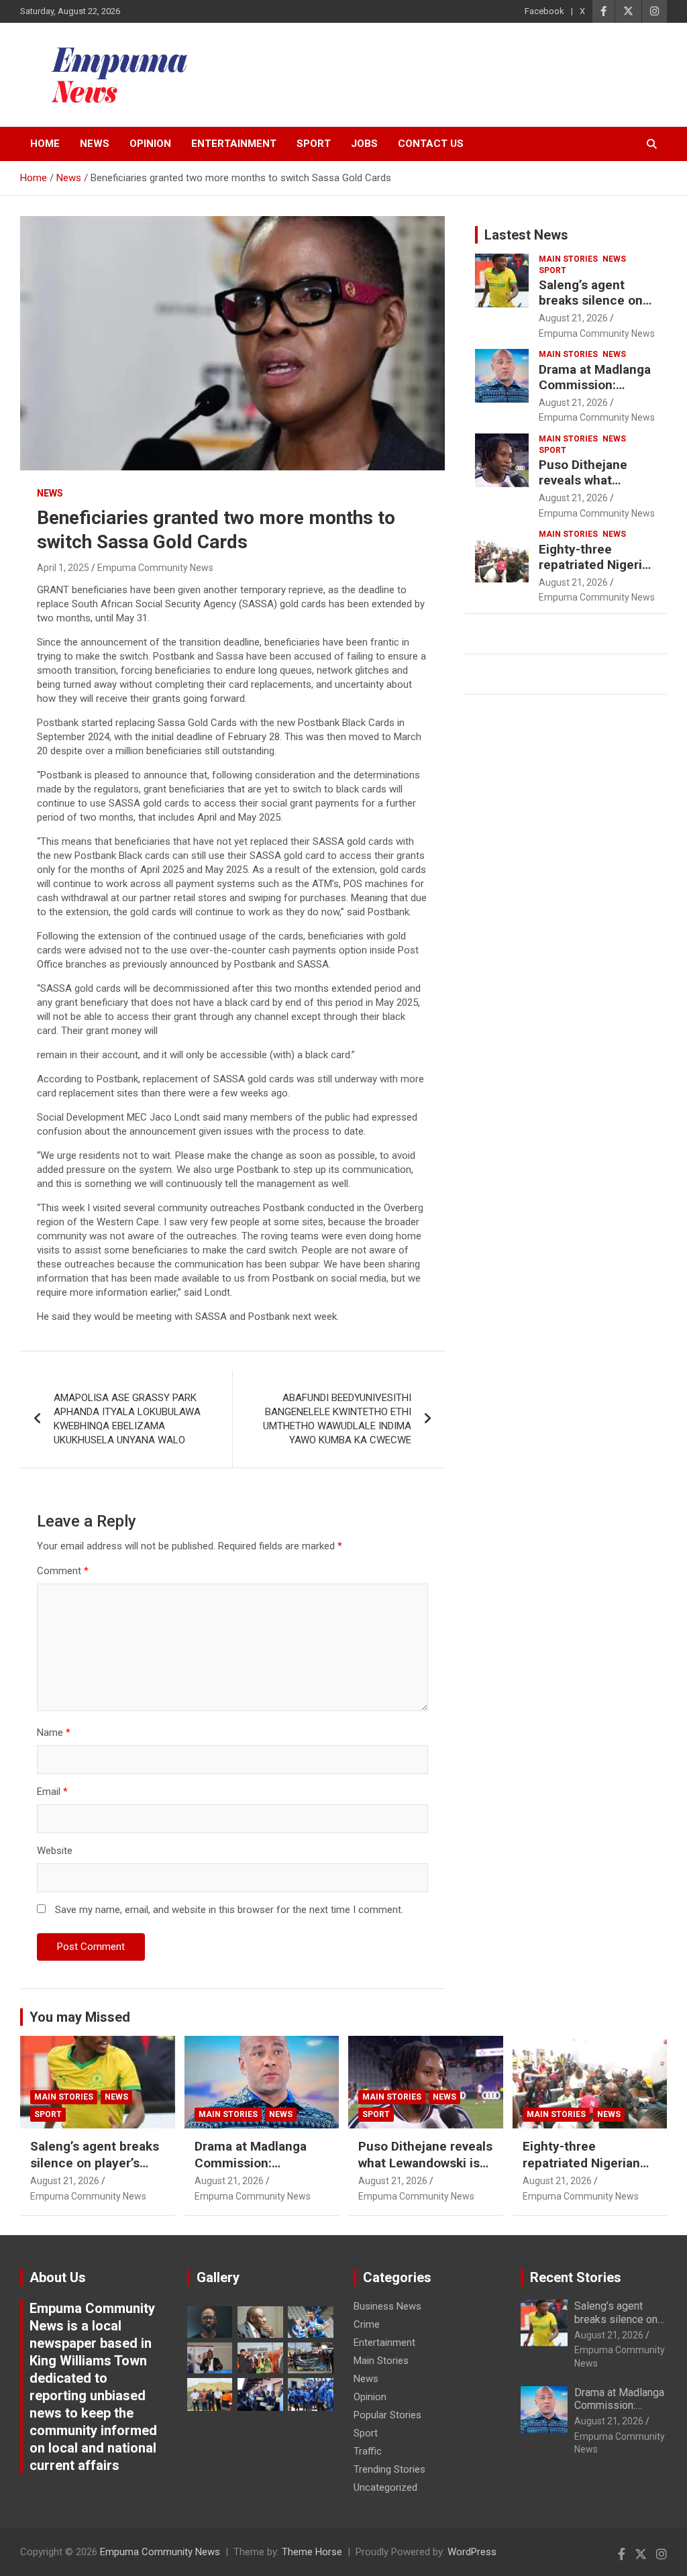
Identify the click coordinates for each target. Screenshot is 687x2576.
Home (45, 144)
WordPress (472, 2552)
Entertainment (234, 144)
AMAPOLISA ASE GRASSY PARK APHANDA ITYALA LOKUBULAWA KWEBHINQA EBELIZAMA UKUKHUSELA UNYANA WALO (127, 1419)
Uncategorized (385, 2487)
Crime (367, 2324)
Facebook (544, 11)
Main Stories (568, 259)
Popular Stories (387, 2415)
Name (54, 1733)
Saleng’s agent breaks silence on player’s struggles (591, 300)
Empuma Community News (155, 568)
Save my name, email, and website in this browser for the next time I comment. (229, 1910)
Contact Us (431, 144)
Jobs (364, 144)
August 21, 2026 (573, 318)
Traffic (368, 2451)
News (95, 144)
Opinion (150, 144)
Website (55, 1851)
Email (52, 1792)
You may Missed (80, 2017)
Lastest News (526, 235)
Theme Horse (312, 2552)
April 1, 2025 (63, 568)
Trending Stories (389, 2469)
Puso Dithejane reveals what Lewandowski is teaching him (584, 487)
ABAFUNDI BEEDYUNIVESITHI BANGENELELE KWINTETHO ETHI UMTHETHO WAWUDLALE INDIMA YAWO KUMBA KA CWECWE (337, 1419)
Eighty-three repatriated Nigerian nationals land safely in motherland (583, 2171)
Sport (314, 144)
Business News (387, 2306)
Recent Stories (576, 2277)
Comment (63, 1571)
